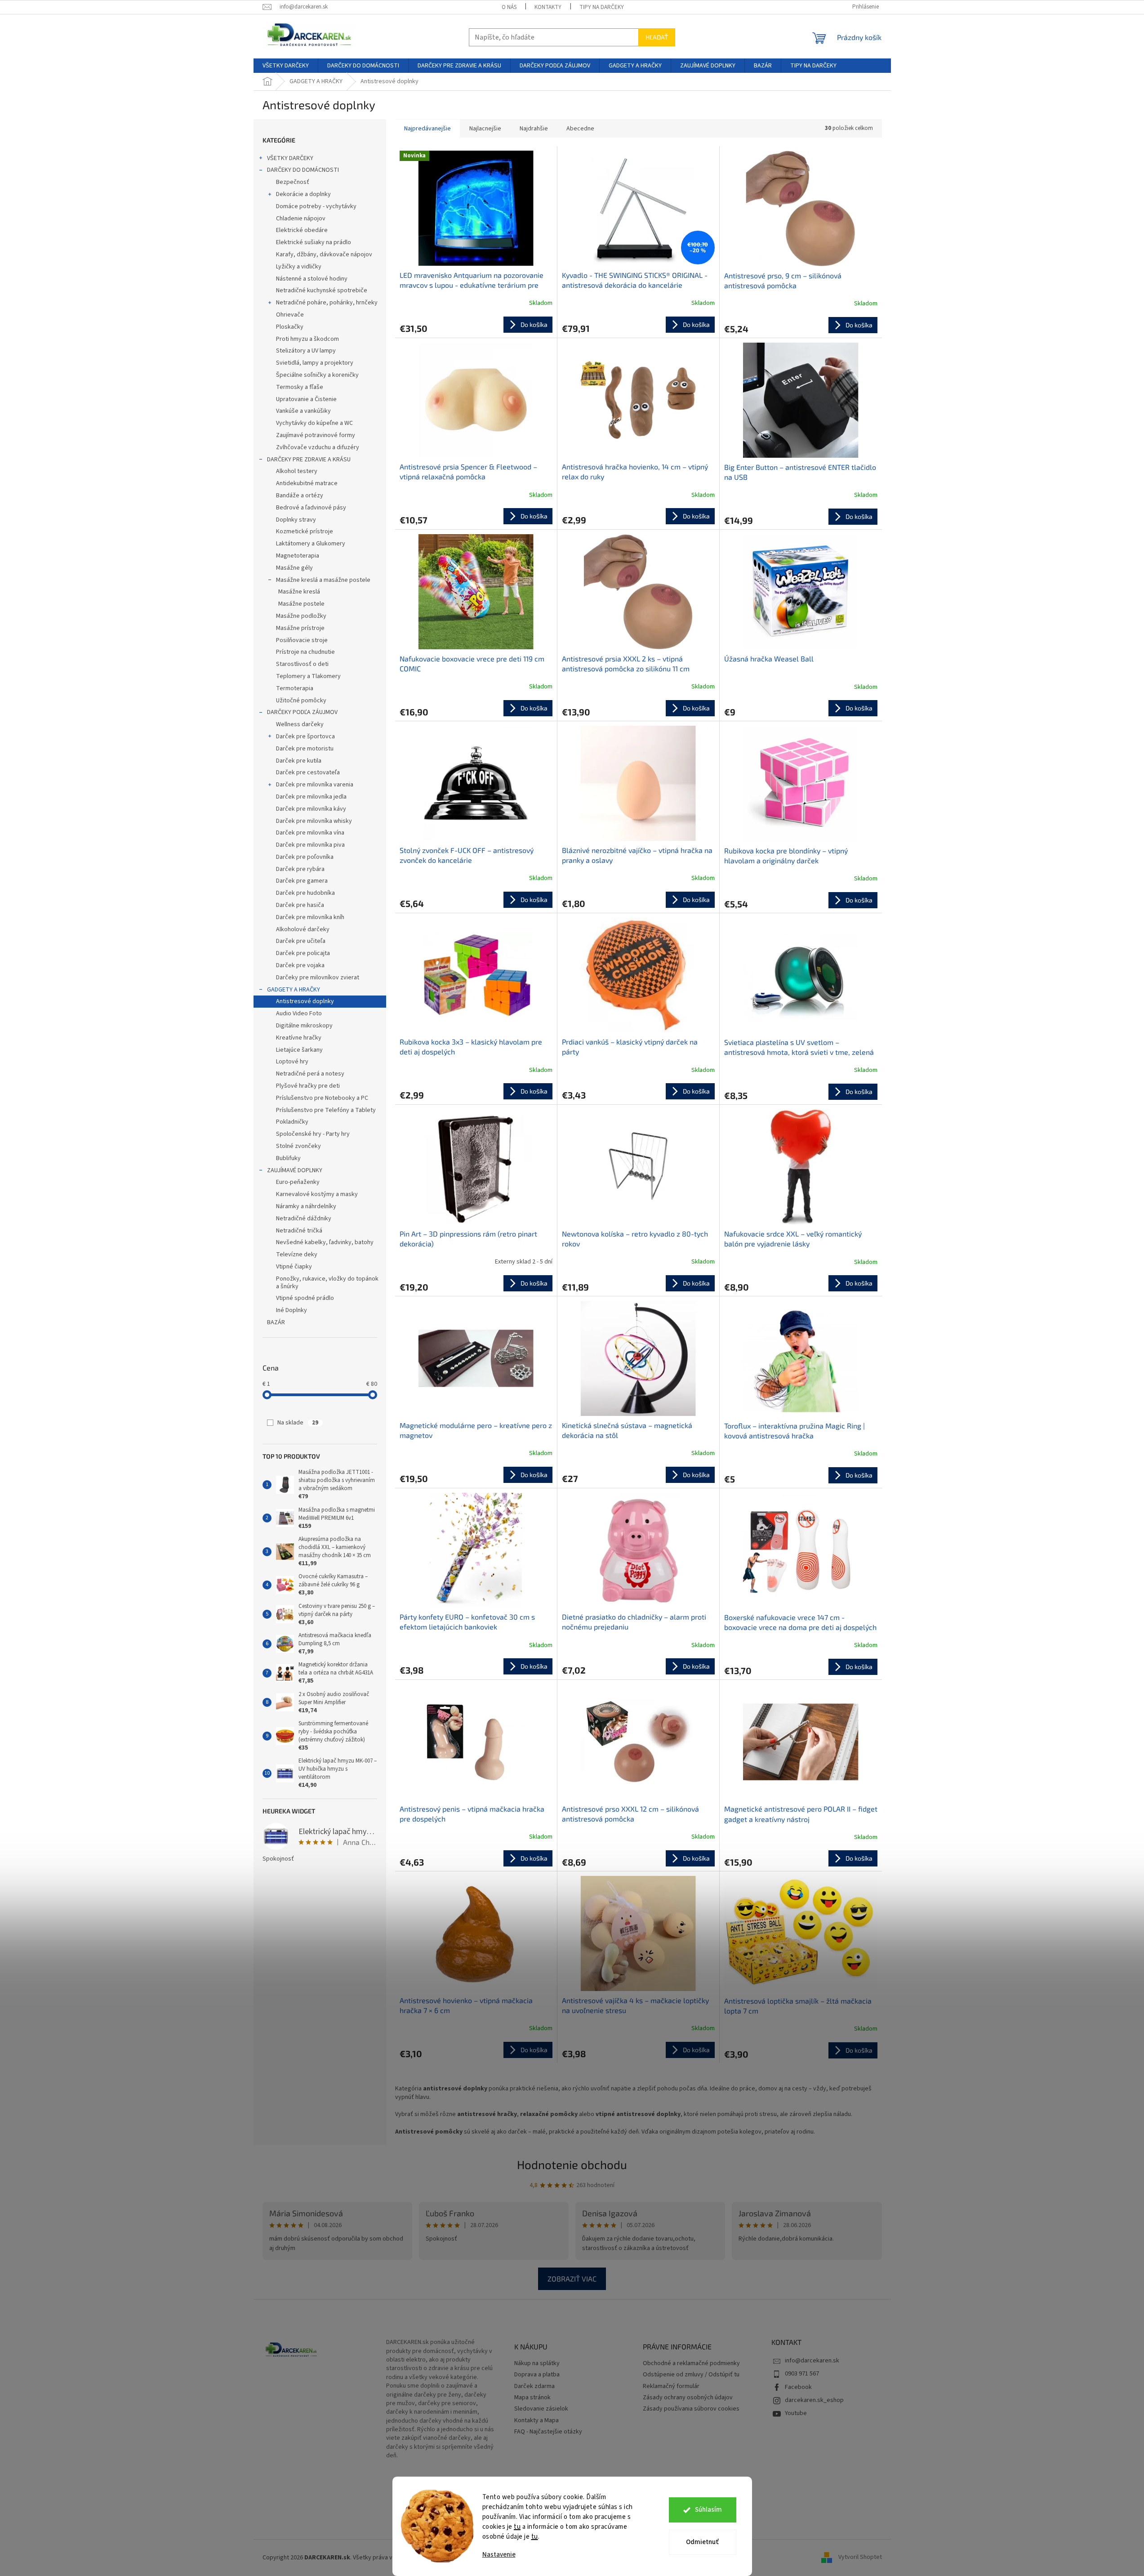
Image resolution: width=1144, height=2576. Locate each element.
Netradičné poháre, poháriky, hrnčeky (327, 303)
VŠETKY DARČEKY (290, 158)
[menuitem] (286, 66)
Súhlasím (708, 2510)
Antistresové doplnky (305, 1001)
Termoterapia (295, 688)
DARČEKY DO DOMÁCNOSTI (303, 170)
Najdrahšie (534, 129)
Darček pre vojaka (300, 965)
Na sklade (298, 1423)
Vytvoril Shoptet (860, 2558)
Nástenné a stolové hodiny (312, 279)
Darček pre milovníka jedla (311, 797)
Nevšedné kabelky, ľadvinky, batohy (325, 1242)
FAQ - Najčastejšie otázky (548, 2432)
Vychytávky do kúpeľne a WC (314, 423)
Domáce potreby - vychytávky (316, 206)
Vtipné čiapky (294, 1267)
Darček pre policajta (303, 953)
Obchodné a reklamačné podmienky (691, 2364)
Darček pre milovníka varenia (315, 785)
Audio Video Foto (299, 1013)
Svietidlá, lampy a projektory (315, 363)
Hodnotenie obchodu (572, 2164)
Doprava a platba (537, 2375)
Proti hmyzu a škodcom (307, 339)
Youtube (796, 2413)
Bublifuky (288, 1158)
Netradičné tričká (299, 1231)
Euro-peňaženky (298, 1182)
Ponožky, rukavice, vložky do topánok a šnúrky (327, 1283)
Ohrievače (290, 315)
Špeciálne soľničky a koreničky (317, 375)
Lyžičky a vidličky (299, 267)
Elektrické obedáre (302, 230)
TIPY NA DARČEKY (602, 7)
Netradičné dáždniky (304, 1219)
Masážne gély (294, 568)
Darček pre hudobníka (305, 893)
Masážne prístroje (300, 628)
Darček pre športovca (305, 737)
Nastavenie (499, 2555)
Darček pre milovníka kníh (310, 917)
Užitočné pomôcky (301, 701)
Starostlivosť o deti (302, 664)
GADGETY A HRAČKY (294, 990)
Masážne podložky (301, 616)
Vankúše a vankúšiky (303, 411)
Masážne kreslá (299, 592)
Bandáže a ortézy (300, 496)
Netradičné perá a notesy (310, 1074)
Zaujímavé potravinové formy (316, 435)
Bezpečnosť (293, 182)
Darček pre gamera (302, 881)
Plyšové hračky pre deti (308, 1086)
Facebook (798, 2387)
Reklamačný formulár (671, 2386)
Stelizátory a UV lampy (306, 351)
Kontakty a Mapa (536, 2421)
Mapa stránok (532, 2398)
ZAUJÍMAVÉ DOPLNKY (295, 1170)
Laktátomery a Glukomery (311, 544)
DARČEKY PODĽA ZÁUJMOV (302, 712)
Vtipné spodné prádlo (305, 1298)
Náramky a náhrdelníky (306, 1206)
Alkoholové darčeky (303, 929)
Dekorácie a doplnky (303, 194)
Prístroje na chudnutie (305, 652)
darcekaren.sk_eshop (814, 2400)
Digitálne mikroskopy (304, 1026)
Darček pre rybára (300, 869)
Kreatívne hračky (299, 1038)
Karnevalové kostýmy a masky (317, 1194)
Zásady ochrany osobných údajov (688, 2398)
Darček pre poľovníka (305, 857)
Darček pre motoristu (305, 749)
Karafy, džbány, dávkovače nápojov (324, 254)
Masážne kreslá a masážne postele (323, 580)
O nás (509, 7)
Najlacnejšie (485, 129)
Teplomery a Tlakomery (308, 676)
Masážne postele (301, 604)
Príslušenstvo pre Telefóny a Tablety (326, 1110)
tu (517, 2527)
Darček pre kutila (299, 761)
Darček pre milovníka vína (310, 833)
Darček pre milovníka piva (310, 845)
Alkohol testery (297, 471)
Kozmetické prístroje (305, 531)
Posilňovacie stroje (302, 640)
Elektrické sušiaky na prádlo (314, 242)
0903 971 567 (802, 2374)
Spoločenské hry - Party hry (313, 1134)
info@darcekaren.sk (812, 2361)
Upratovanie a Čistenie (306, 399)
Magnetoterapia (298, 556)
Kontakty (548, 7)
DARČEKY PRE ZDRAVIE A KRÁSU (309, 460)
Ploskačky (290, 327)
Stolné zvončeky (298, 1146)
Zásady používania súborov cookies (691, 2409)
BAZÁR (276, 1322)
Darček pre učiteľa (301, 941)
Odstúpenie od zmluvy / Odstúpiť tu (691, 2375)
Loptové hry (292, 1062)
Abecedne (580, 129)
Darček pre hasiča (300, 905)
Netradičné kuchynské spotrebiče (322, 290)
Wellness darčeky (300, 724)
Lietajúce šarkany (299, 1050)
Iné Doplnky (292, 1310)
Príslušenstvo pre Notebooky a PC (322, 1098)
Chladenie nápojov (301, 219)
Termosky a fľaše (300, 387)
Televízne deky (297, 1255)
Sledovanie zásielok (541, 2409)
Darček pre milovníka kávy (311, 809)
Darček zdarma (534, 2386)
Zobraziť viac (572, 2279)
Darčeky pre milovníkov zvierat (318, 978)
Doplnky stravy (296, 520)
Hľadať (657, 37)
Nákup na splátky (537, 2364)
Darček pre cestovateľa (308, 772)
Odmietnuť (702, 2542)
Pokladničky (292, 1122)
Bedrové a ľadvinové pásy (311, 508)
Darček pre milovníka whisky (314, 821)
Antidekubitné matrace (307, 483)
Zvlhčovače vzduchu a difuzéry (318, 447)
